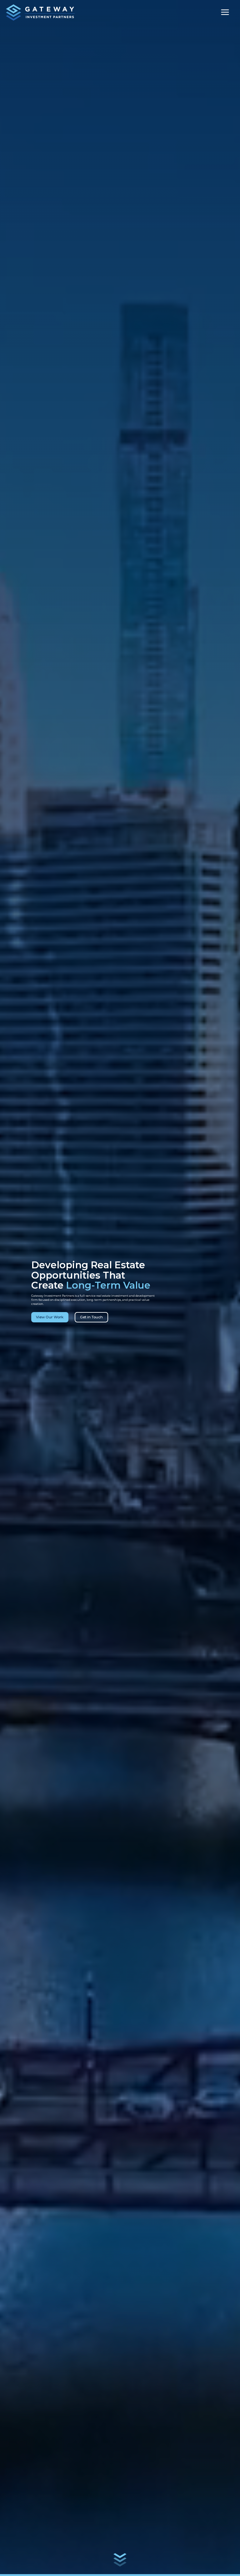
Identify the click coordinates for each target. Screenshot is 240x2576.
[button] (225, 13)
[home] (40, 13)
